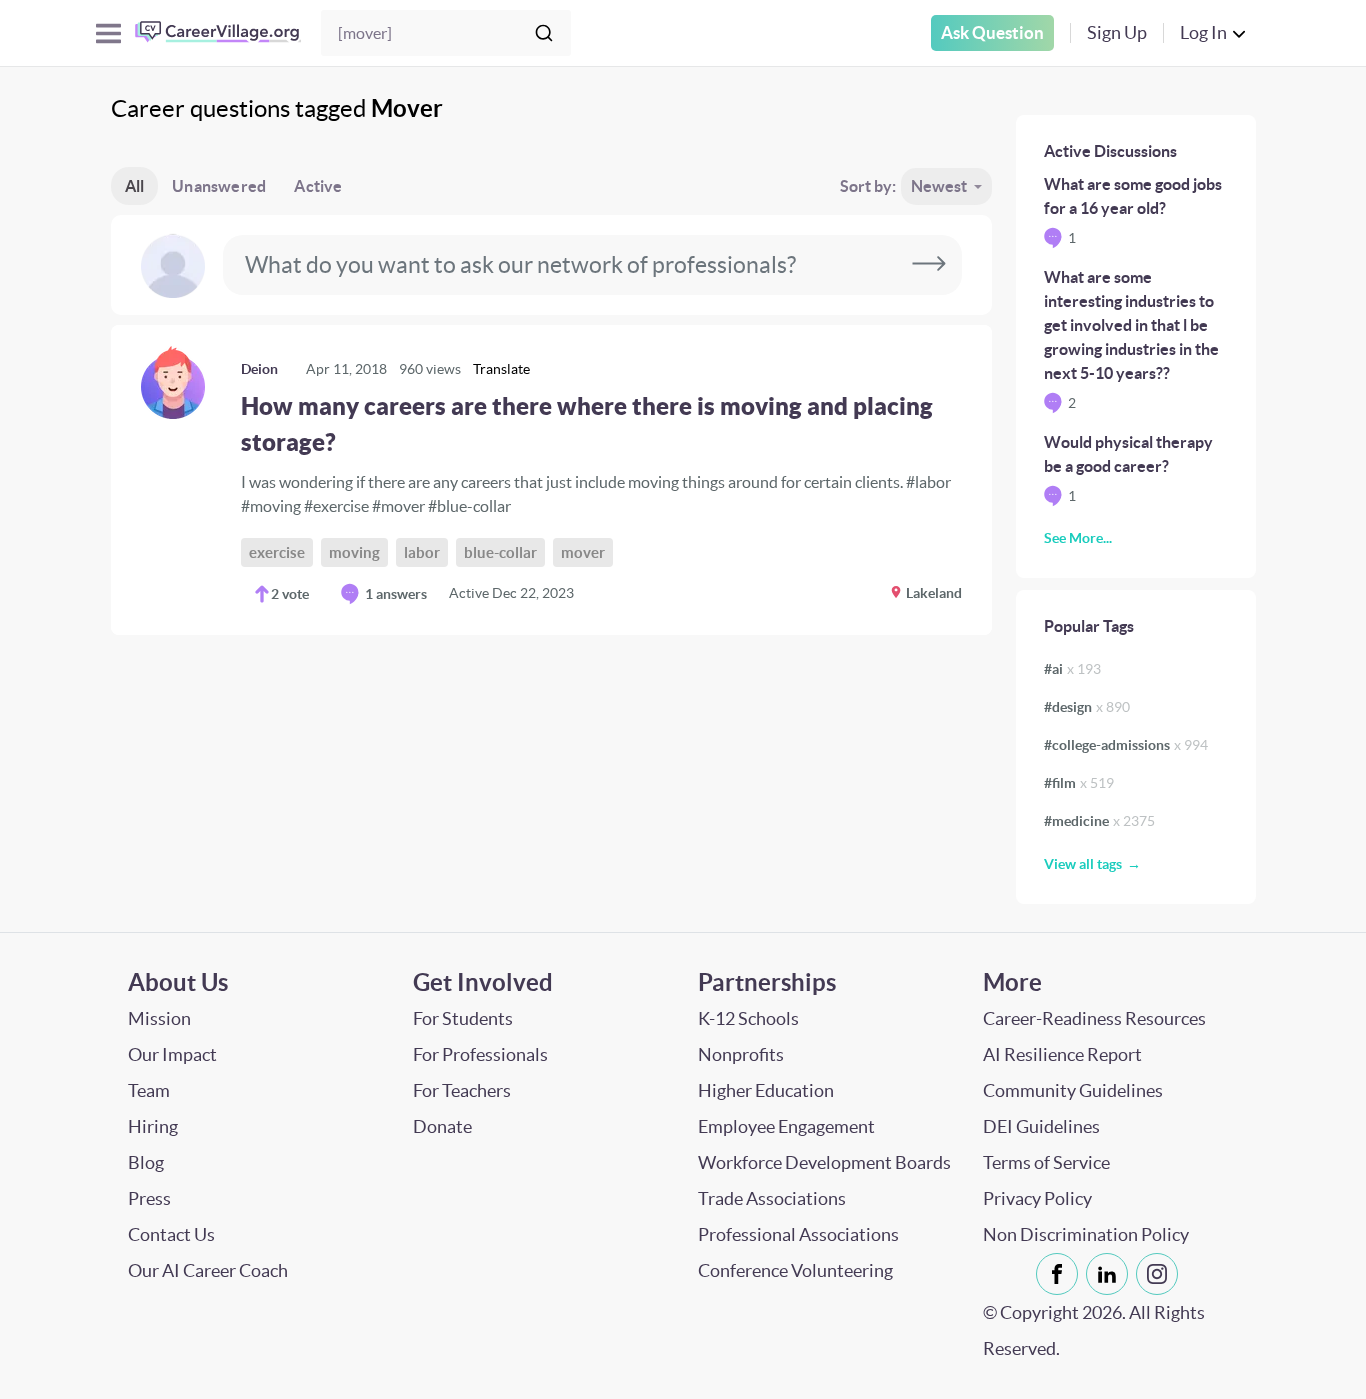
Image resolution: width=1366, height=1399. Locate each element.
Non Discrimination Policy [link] (1086, 1234)
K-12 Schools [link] (748, 1018)
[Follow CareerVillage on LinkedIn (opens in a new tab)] (1111, 1274)
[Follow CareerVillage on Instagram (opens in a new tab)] (1161, 1274)
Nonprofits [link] (741, 1054)
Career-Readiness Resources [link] (1094, 1018)
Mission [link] (159, 1018)
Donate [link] (442, 1126)
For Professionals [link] (480, 1054)
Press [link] (149, 1198)
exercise (277, 552)
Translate (501, 369)
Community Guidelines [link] (1073, 1090)
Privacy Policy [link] (1037, 1198)
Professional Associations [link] (798, 1234)
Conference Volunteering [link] (795, 1270)
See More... (1078, 538)
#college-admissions (1126, 745)
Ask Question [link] (992, 32)
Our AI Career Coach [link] (208, 1270)
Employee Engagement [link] (786, 1126)
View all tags (1083, 864)
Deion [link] (259, 369)
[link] (551, 480)
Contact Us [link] (171, 1234)
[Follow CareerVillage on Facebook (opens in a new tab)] (1061, 1274)
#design (1087, 707)
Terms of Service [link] (1046, 1162)
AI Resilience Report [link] (1062, 1054)
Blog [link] (146, 1162)
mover (583, 552)
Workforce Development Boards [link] (824, 1162)
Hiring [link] (153, 1126)
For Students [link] (463, 1018)
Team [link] (149, 1090)
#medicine (1099, 821)
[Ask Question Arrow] (929, 265)
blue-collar (500, 552)
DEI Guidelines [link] (1041, 1126)
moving (354, 552)
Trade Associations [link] (772, 1198)
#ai (1072, 669)
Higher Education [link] (766, 1090)
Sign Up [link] (1117, 32)
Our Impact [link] (172, 1054)
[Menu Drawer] (108, 33)
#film (1079, 783)
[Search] (544, 33)
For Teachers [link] (462, 1090)
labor (422, 552)
